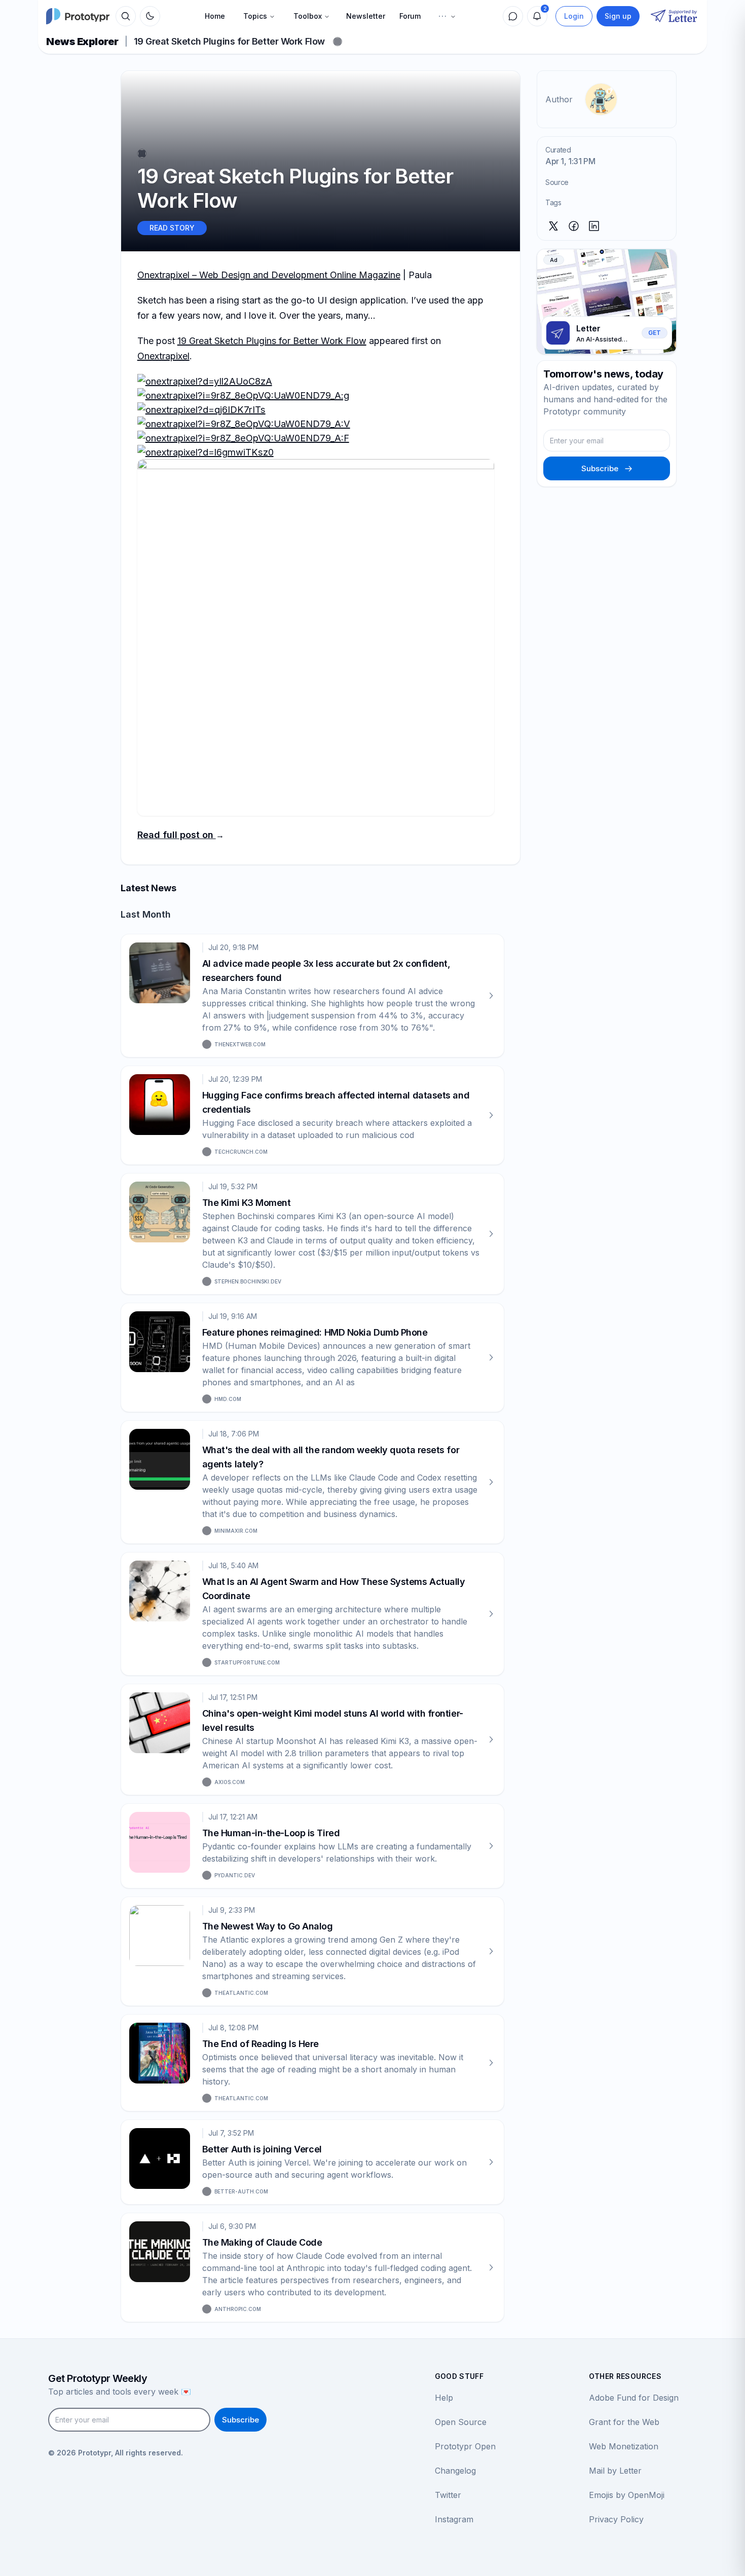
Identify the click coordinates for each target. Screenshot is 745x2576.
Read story (172, 228)
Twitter (448, 2495)
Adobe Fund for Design (634, 2398)
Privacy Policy (616, 2519)
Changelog (455, 2471)
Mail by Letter (615, 2471)
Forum (410, 16)
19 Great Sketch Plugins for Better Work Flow (272, 341)
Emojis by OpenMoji (627, 2495)
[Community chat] (513, 16)
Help (444, 2398)
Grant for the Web (624, 2422)
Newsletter (366, 16)
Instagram (454, 2519)
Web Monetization (624, 2446)
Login (574, 16)
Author (559, 99)
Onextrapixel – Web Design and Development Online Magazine (269, 275)
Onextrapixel (163, 356)
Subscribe (600, 468)
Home (215, 16)
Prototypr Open (465, 2446)
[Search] (126, 16)
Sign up (618, 16)
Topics (255, 16)
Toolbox (308, 16)
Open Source (461, 2422)
